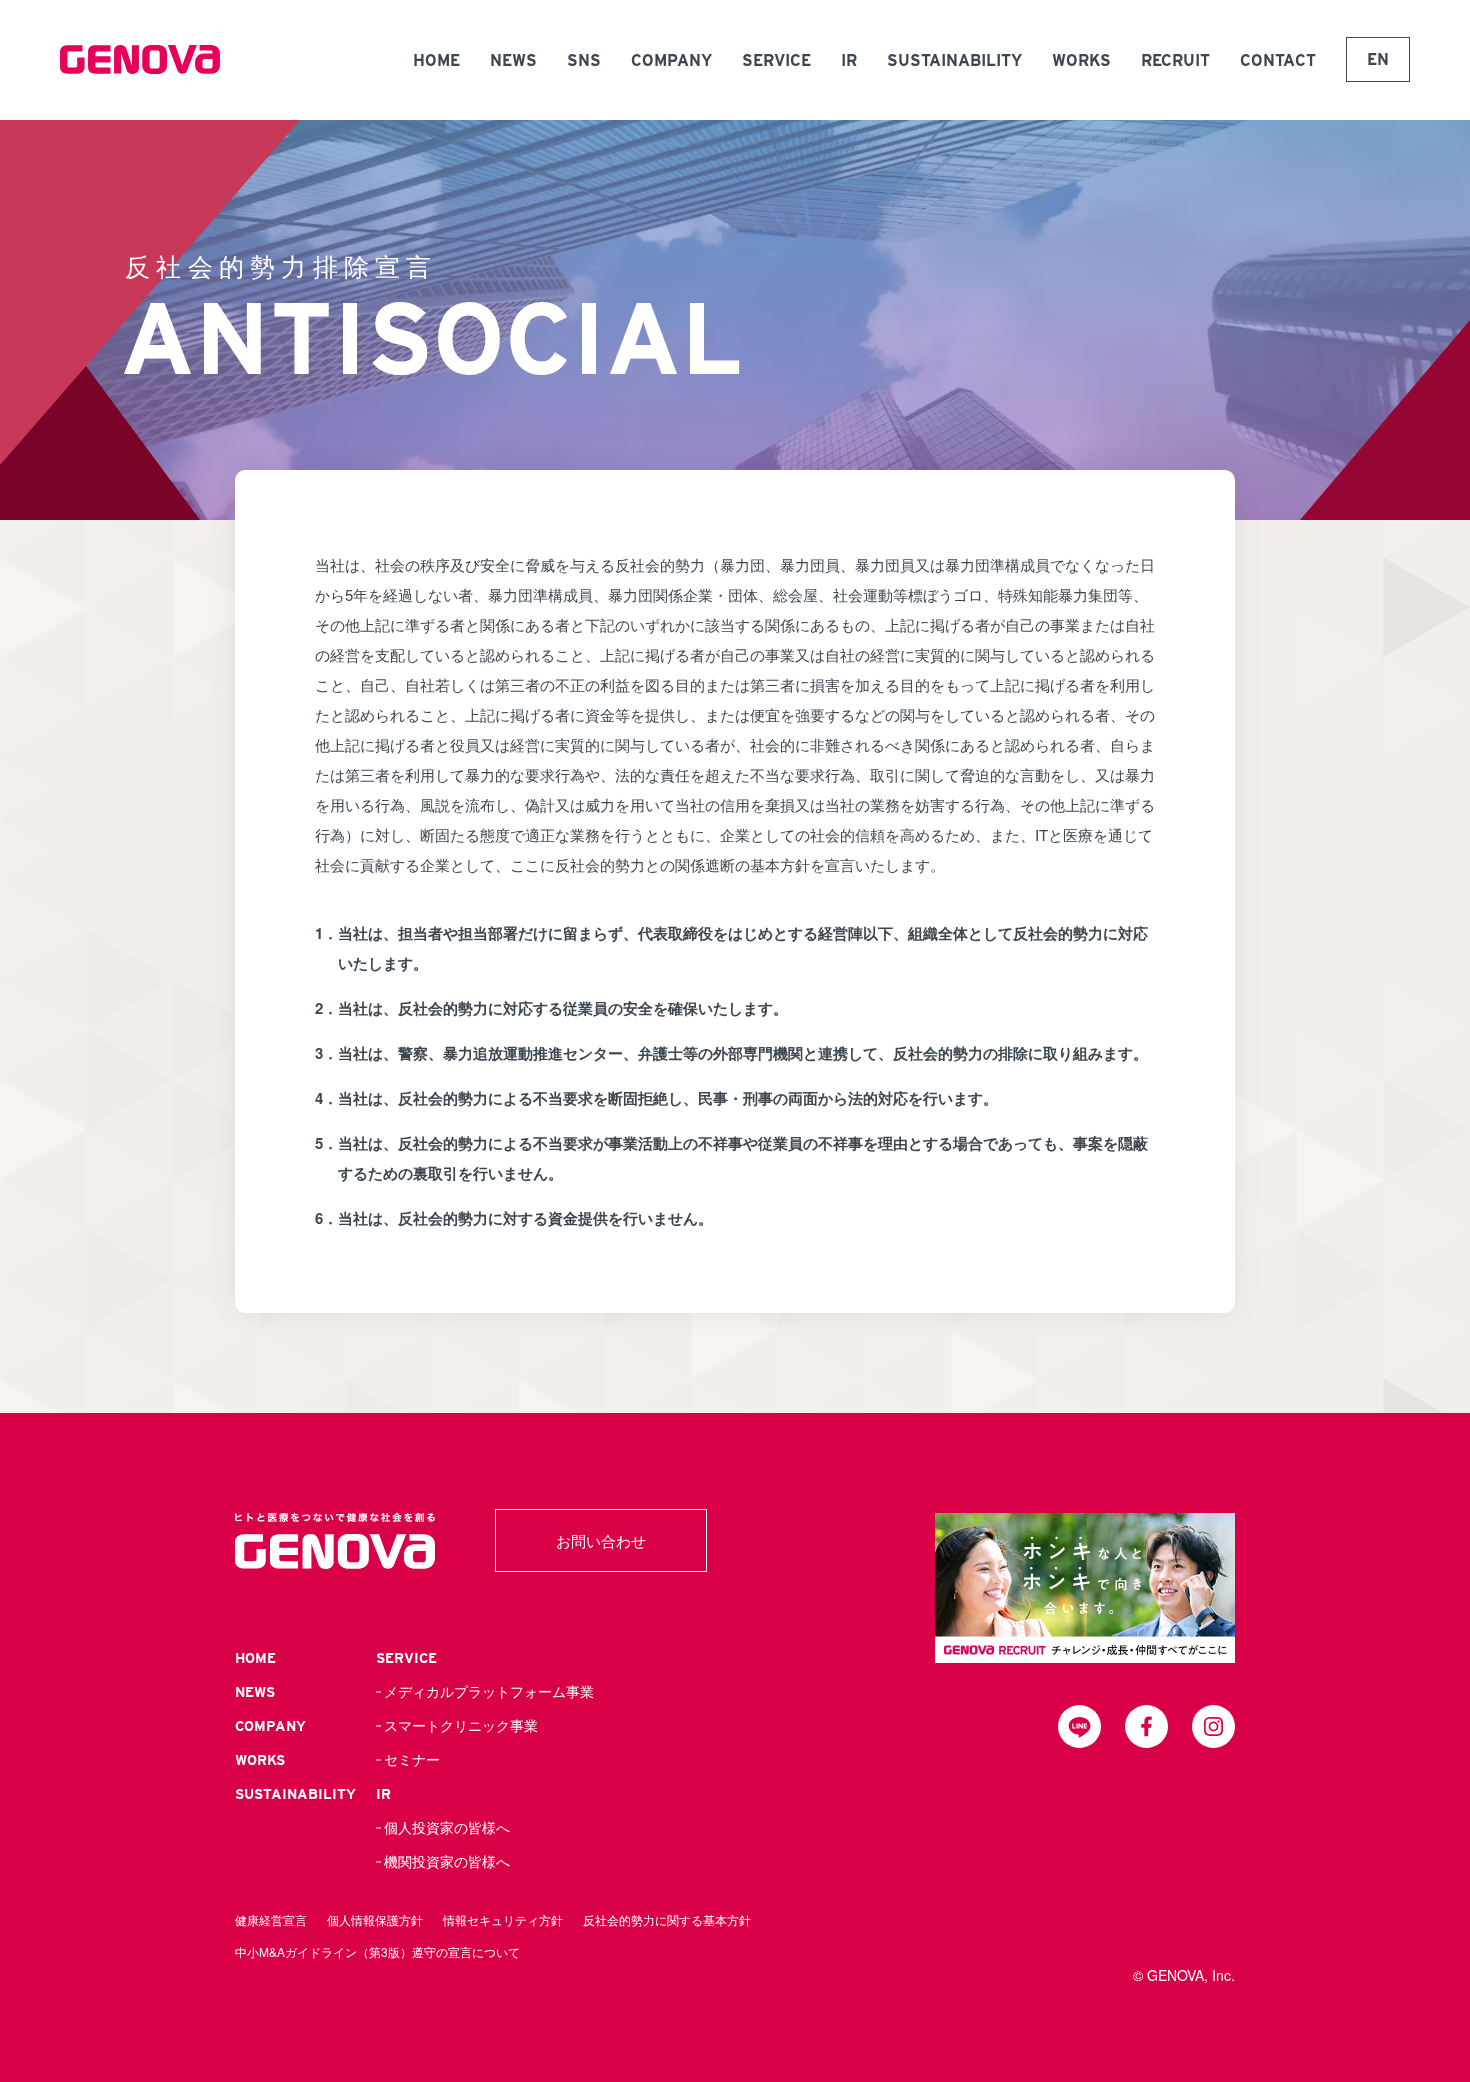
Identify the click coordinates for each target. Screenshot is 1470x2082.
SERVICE (776, 60)
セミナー (412, 1760)
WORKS (1081, 60)
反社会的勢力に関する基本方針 (667, 1919)
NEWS (513, 60)
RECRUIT (1175, 60)
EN (1378, 59)
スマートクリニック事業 (461, 1726)
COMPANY (671, 60)
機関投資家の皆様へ (447, 1862)
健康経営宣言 (271, 1919)
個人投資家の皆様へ (447, 1828)
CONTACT (1278, 60)
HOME (436, 60)
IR (849, 60)
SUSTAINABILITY (954, 60)
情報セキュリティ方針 (503, 1919)
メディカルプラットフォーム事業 (489, 1692)
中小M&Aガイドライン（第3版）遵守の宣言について (377, 1951)
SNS (584, 60)
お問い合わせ (601, 1540)
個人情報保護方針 (375, 1919)
